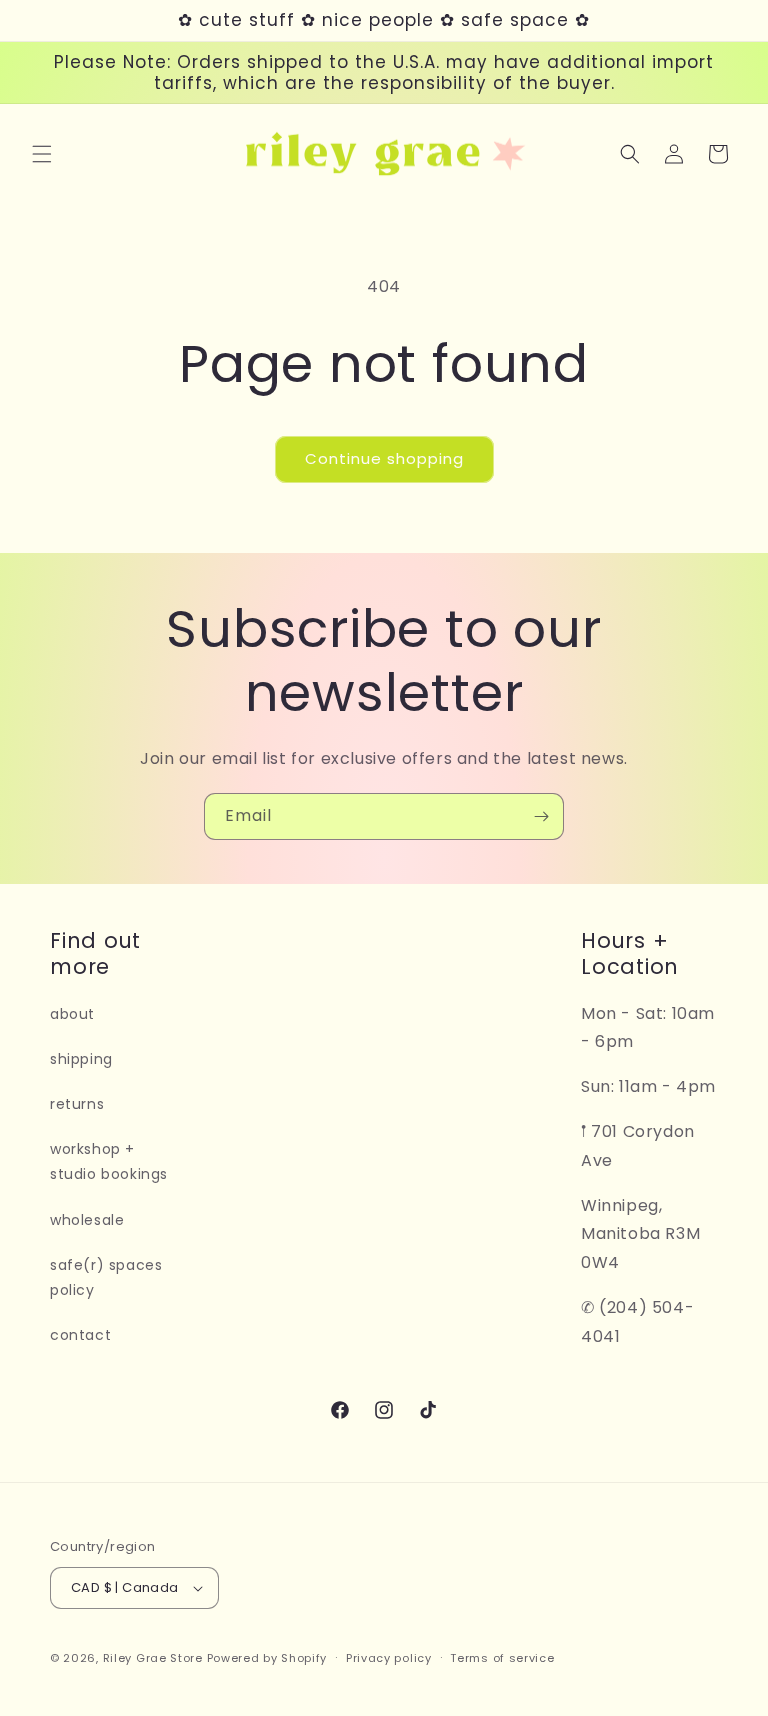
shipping (81, 1059)
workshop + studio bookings (109, 1161)
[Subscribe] (541, 816)
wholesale (87, 1220)
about (72, 1014)
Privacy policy (389, 1658)
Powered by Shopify (267, 1658)
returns (77, 1104)
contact (80, 1335)
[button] (42, 154)
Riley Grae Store (153, 1658)
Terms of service (502, 1658)
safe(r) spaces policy (106, 1277)
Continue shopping (384, 458)
